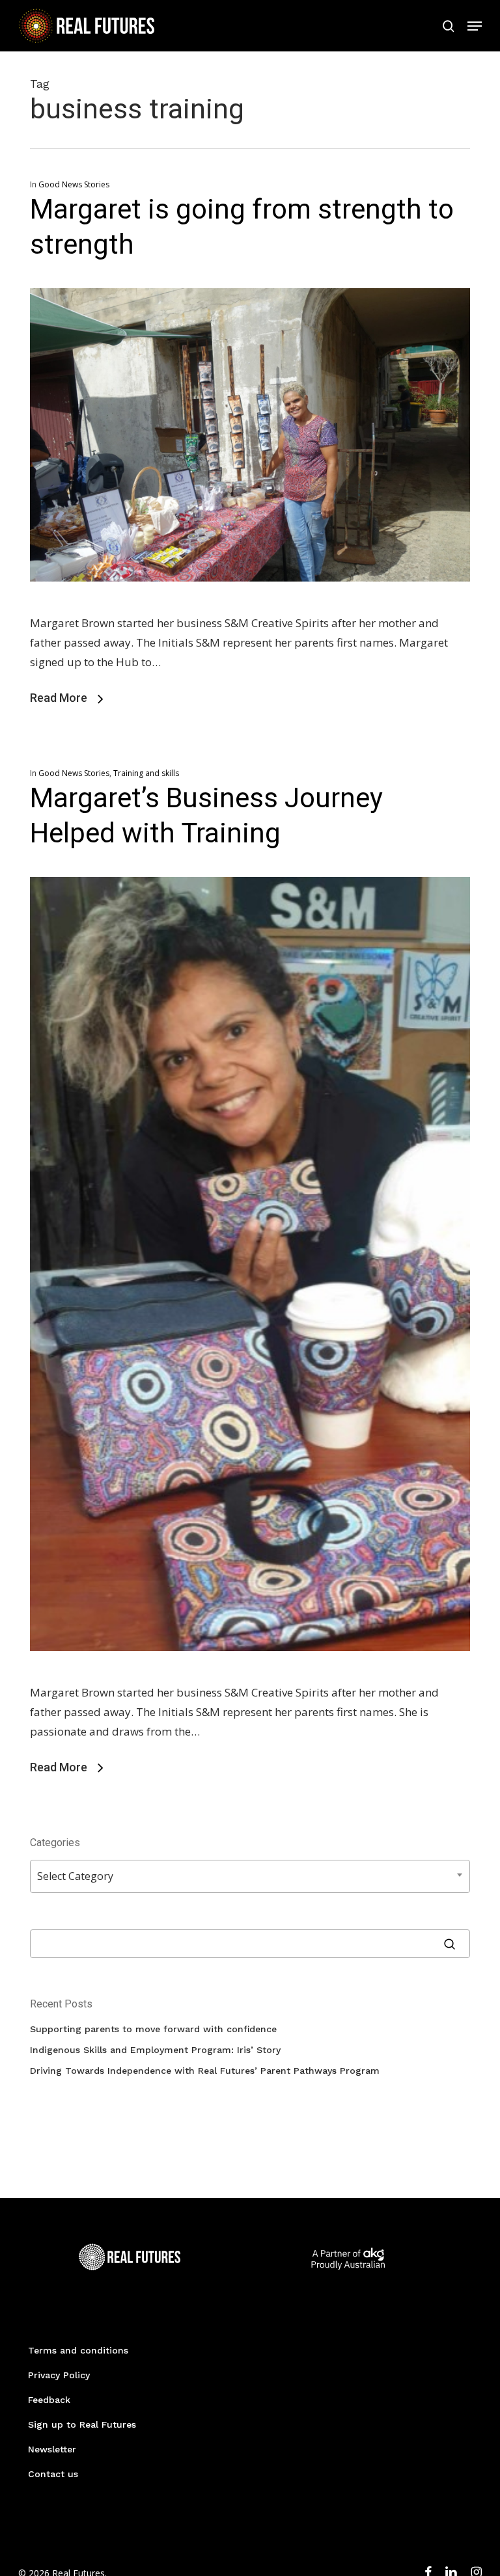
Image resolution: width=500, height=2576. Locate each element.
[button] (475, 26)
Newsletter (52, 2449)
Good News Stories (74, 184)
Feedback (49, 2400)
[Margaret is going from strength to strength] (250, 603)
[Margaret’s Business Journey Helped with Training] (250, 1673)
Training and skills (146, 773)
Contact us (53, 2474)
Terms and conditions (78, 2350)
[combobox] (250, 1876)
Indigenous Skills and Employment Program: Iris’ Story (155, 2050)
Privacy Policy (59, 2375)
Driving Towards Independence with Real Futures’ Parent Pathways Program (205, 2071)
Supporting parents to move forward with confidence (153, 2029)
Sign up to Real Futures (82, 2424)
